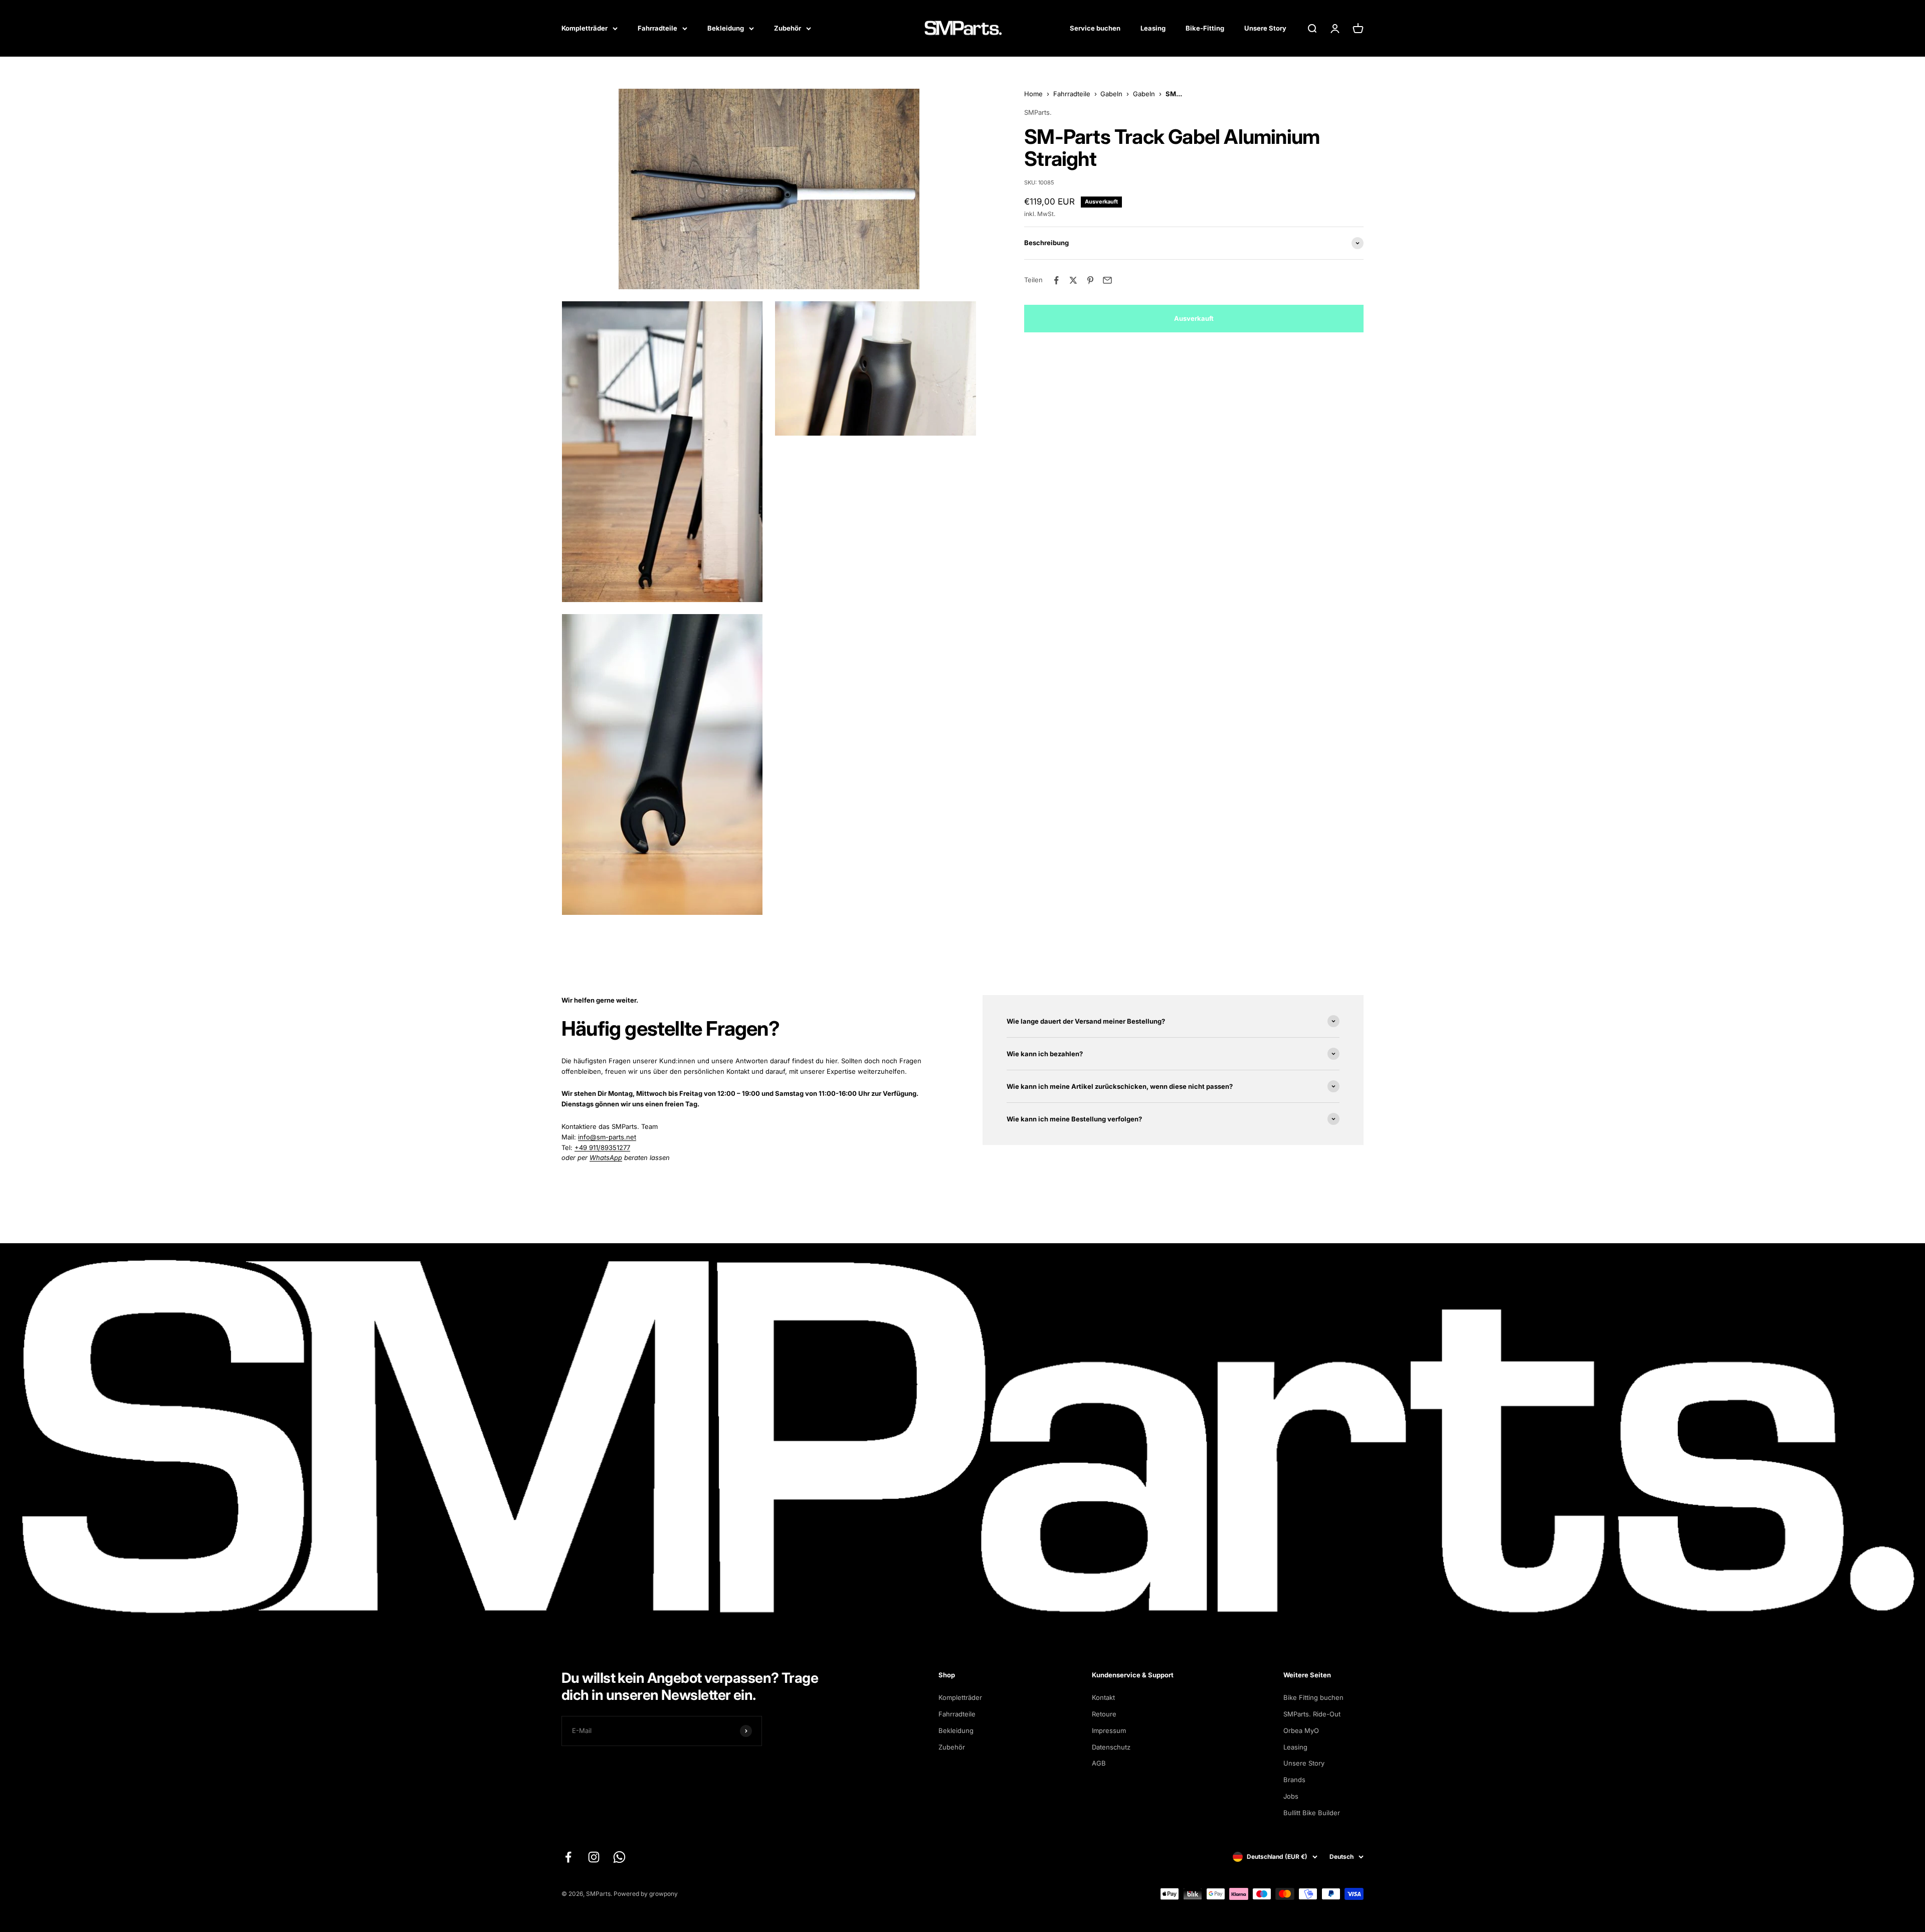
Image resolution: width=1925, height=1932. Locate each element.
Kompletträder (585, 28)
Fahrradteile (657, 28)
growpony (663, 1894)
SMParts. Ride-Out (1312, 1714)
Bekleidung (726, 28)
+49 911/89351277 (602, 1147)
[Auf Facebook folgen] (568, 1857)
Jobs (1291, 1796)
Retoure (1104, 1714)
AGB (1099, 1763)
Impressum (1109, 1730)
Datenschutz (1111, 1747)
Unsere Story (1265, 28)
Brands (1294, 1780)
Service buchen (1095, 28)
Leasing (1153, 28)
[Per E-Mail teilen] (1107, 280)
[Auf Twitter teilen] (1073, 280)
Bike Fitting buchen (1313, 1697)
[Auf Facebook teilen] (1056, 280)
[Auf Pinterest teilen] (1090, 280)
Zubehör (788, 28)
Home (1033, 94)
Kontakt (1103, 1697)
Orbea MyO (1301, 1730)
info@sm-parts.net (607, 1137)
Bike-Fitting (1205, 28)
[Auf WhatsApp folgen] (619, 1857)
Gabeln (1111, 94)
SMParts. (1038, 112)
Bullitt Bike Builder (1312, 1813)
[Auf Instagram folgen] (594, 1857)
